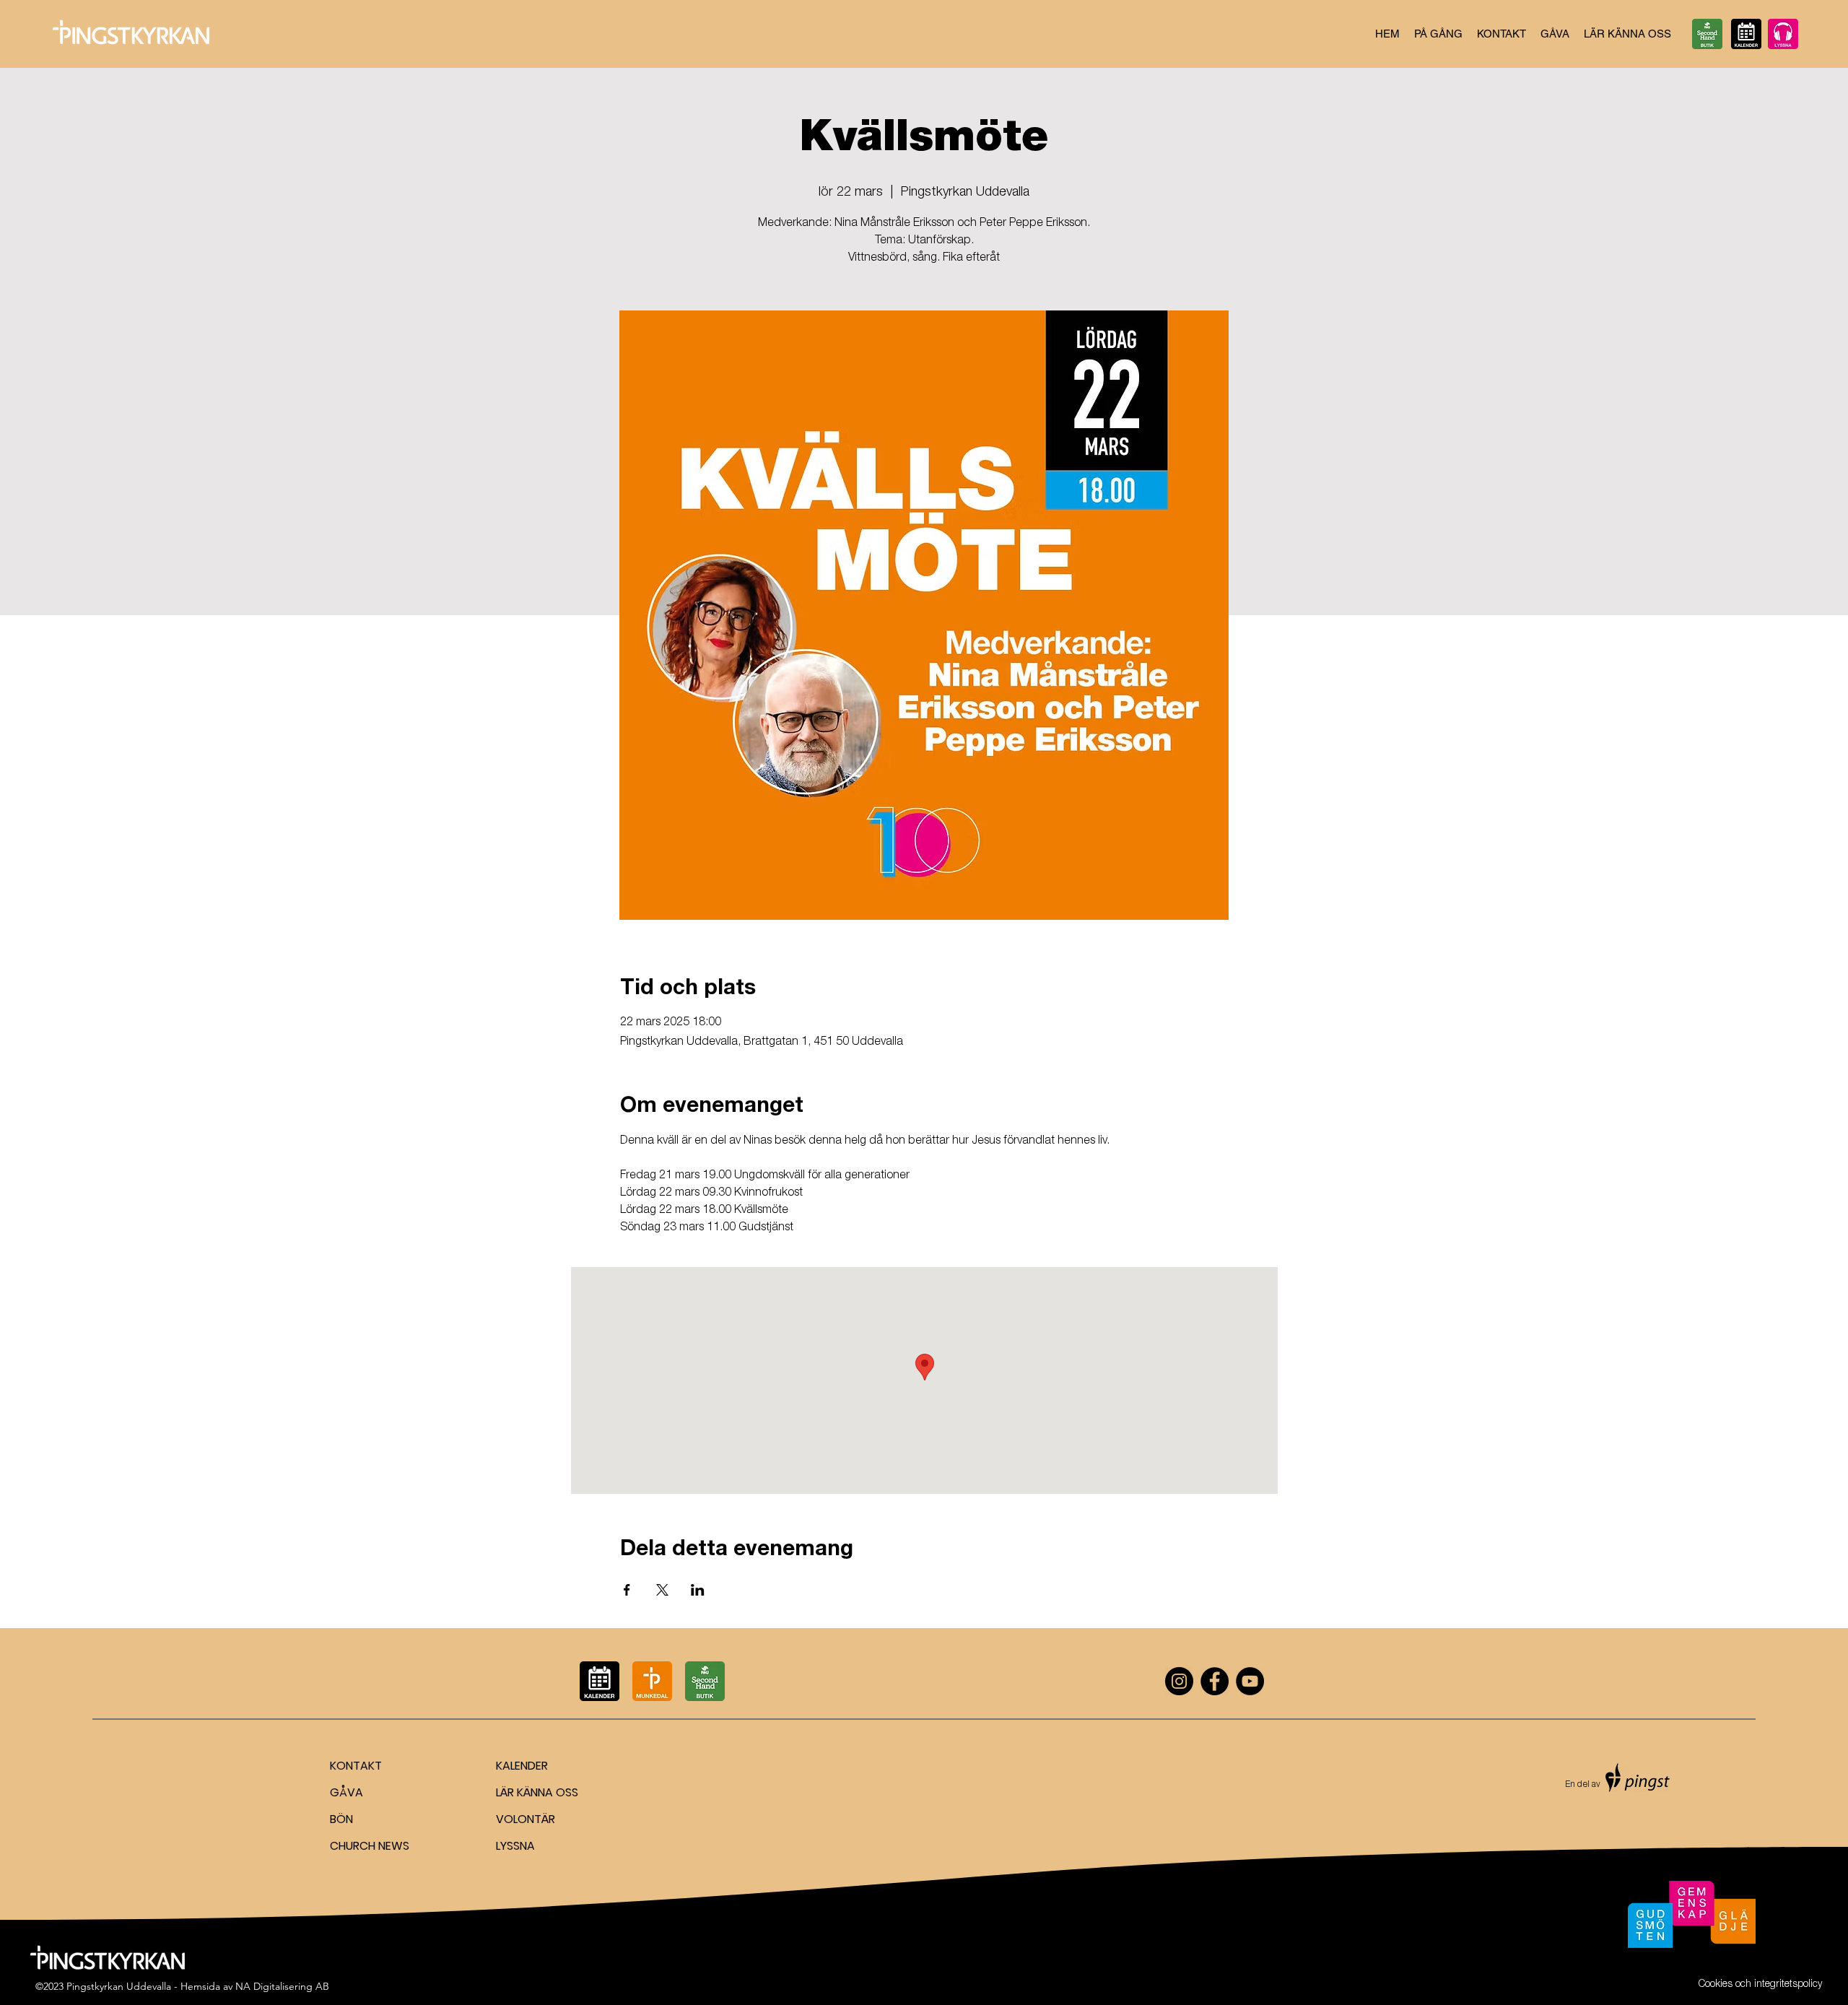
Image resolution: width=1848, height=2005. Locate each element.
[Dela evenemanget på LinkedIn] (698, 1590)
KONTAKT (356, 1766)
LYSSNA (515, 1846)
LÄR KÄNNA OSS (537, 1792)
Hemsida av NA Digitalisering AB (255, 1986)
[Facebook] (1215, 1681)
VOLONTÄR (526, 1819)
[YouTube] (1250, 1681)
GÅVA (346, 1792)
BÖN (341, 1819)
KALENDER (522, 1766)
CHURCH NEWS (370, 1846)
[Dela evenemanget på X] (662, 1590)
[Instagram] (1179, 1681)
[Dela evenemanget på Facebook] (627, 1590)
